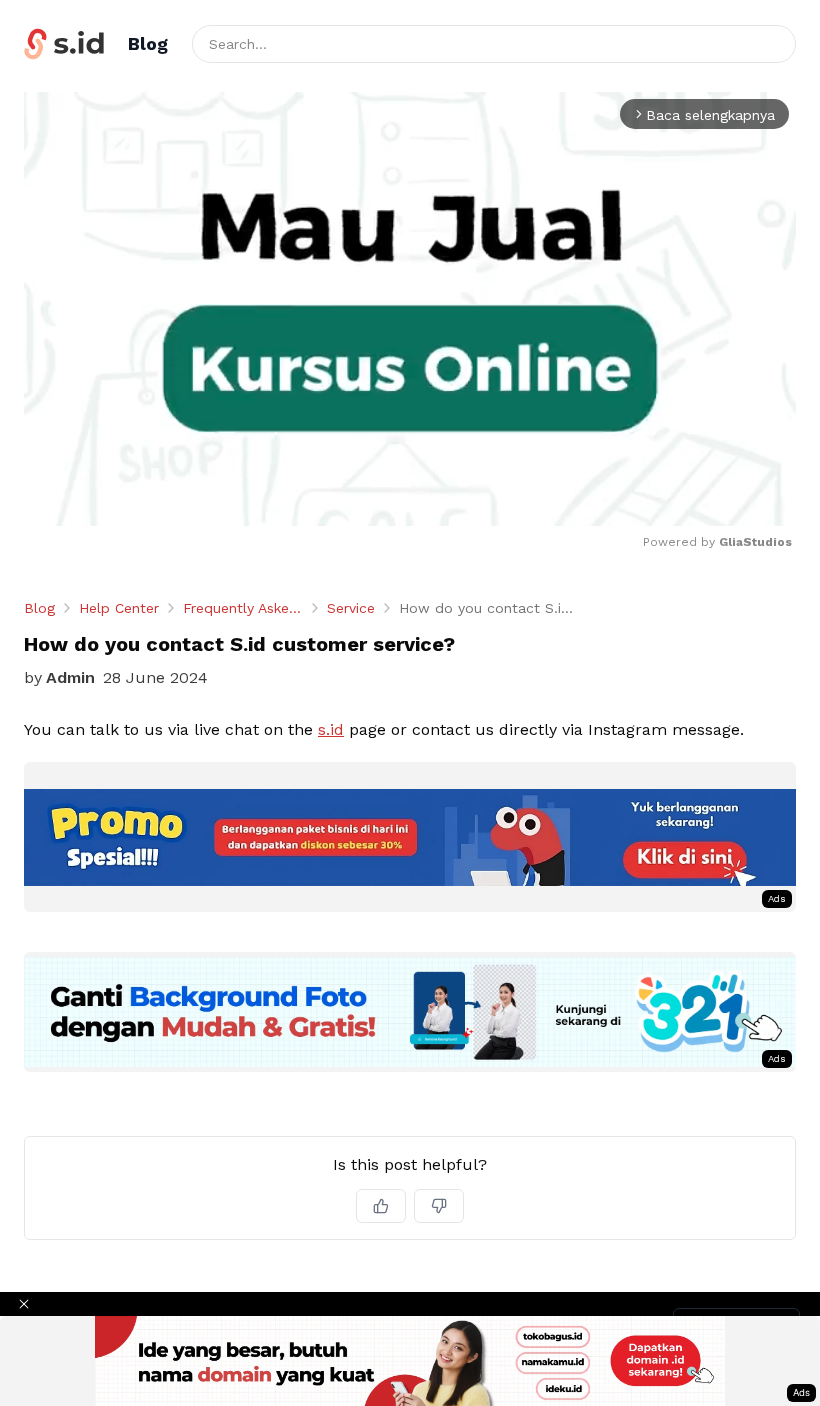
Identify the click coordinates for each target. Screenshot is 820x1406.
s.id (331, 729)
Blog (39, 608)
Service (351, 608)
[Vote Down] (439, 1206)
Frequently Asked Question (243, 608)
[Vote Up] (381, 1206)
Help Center (119, 608)
